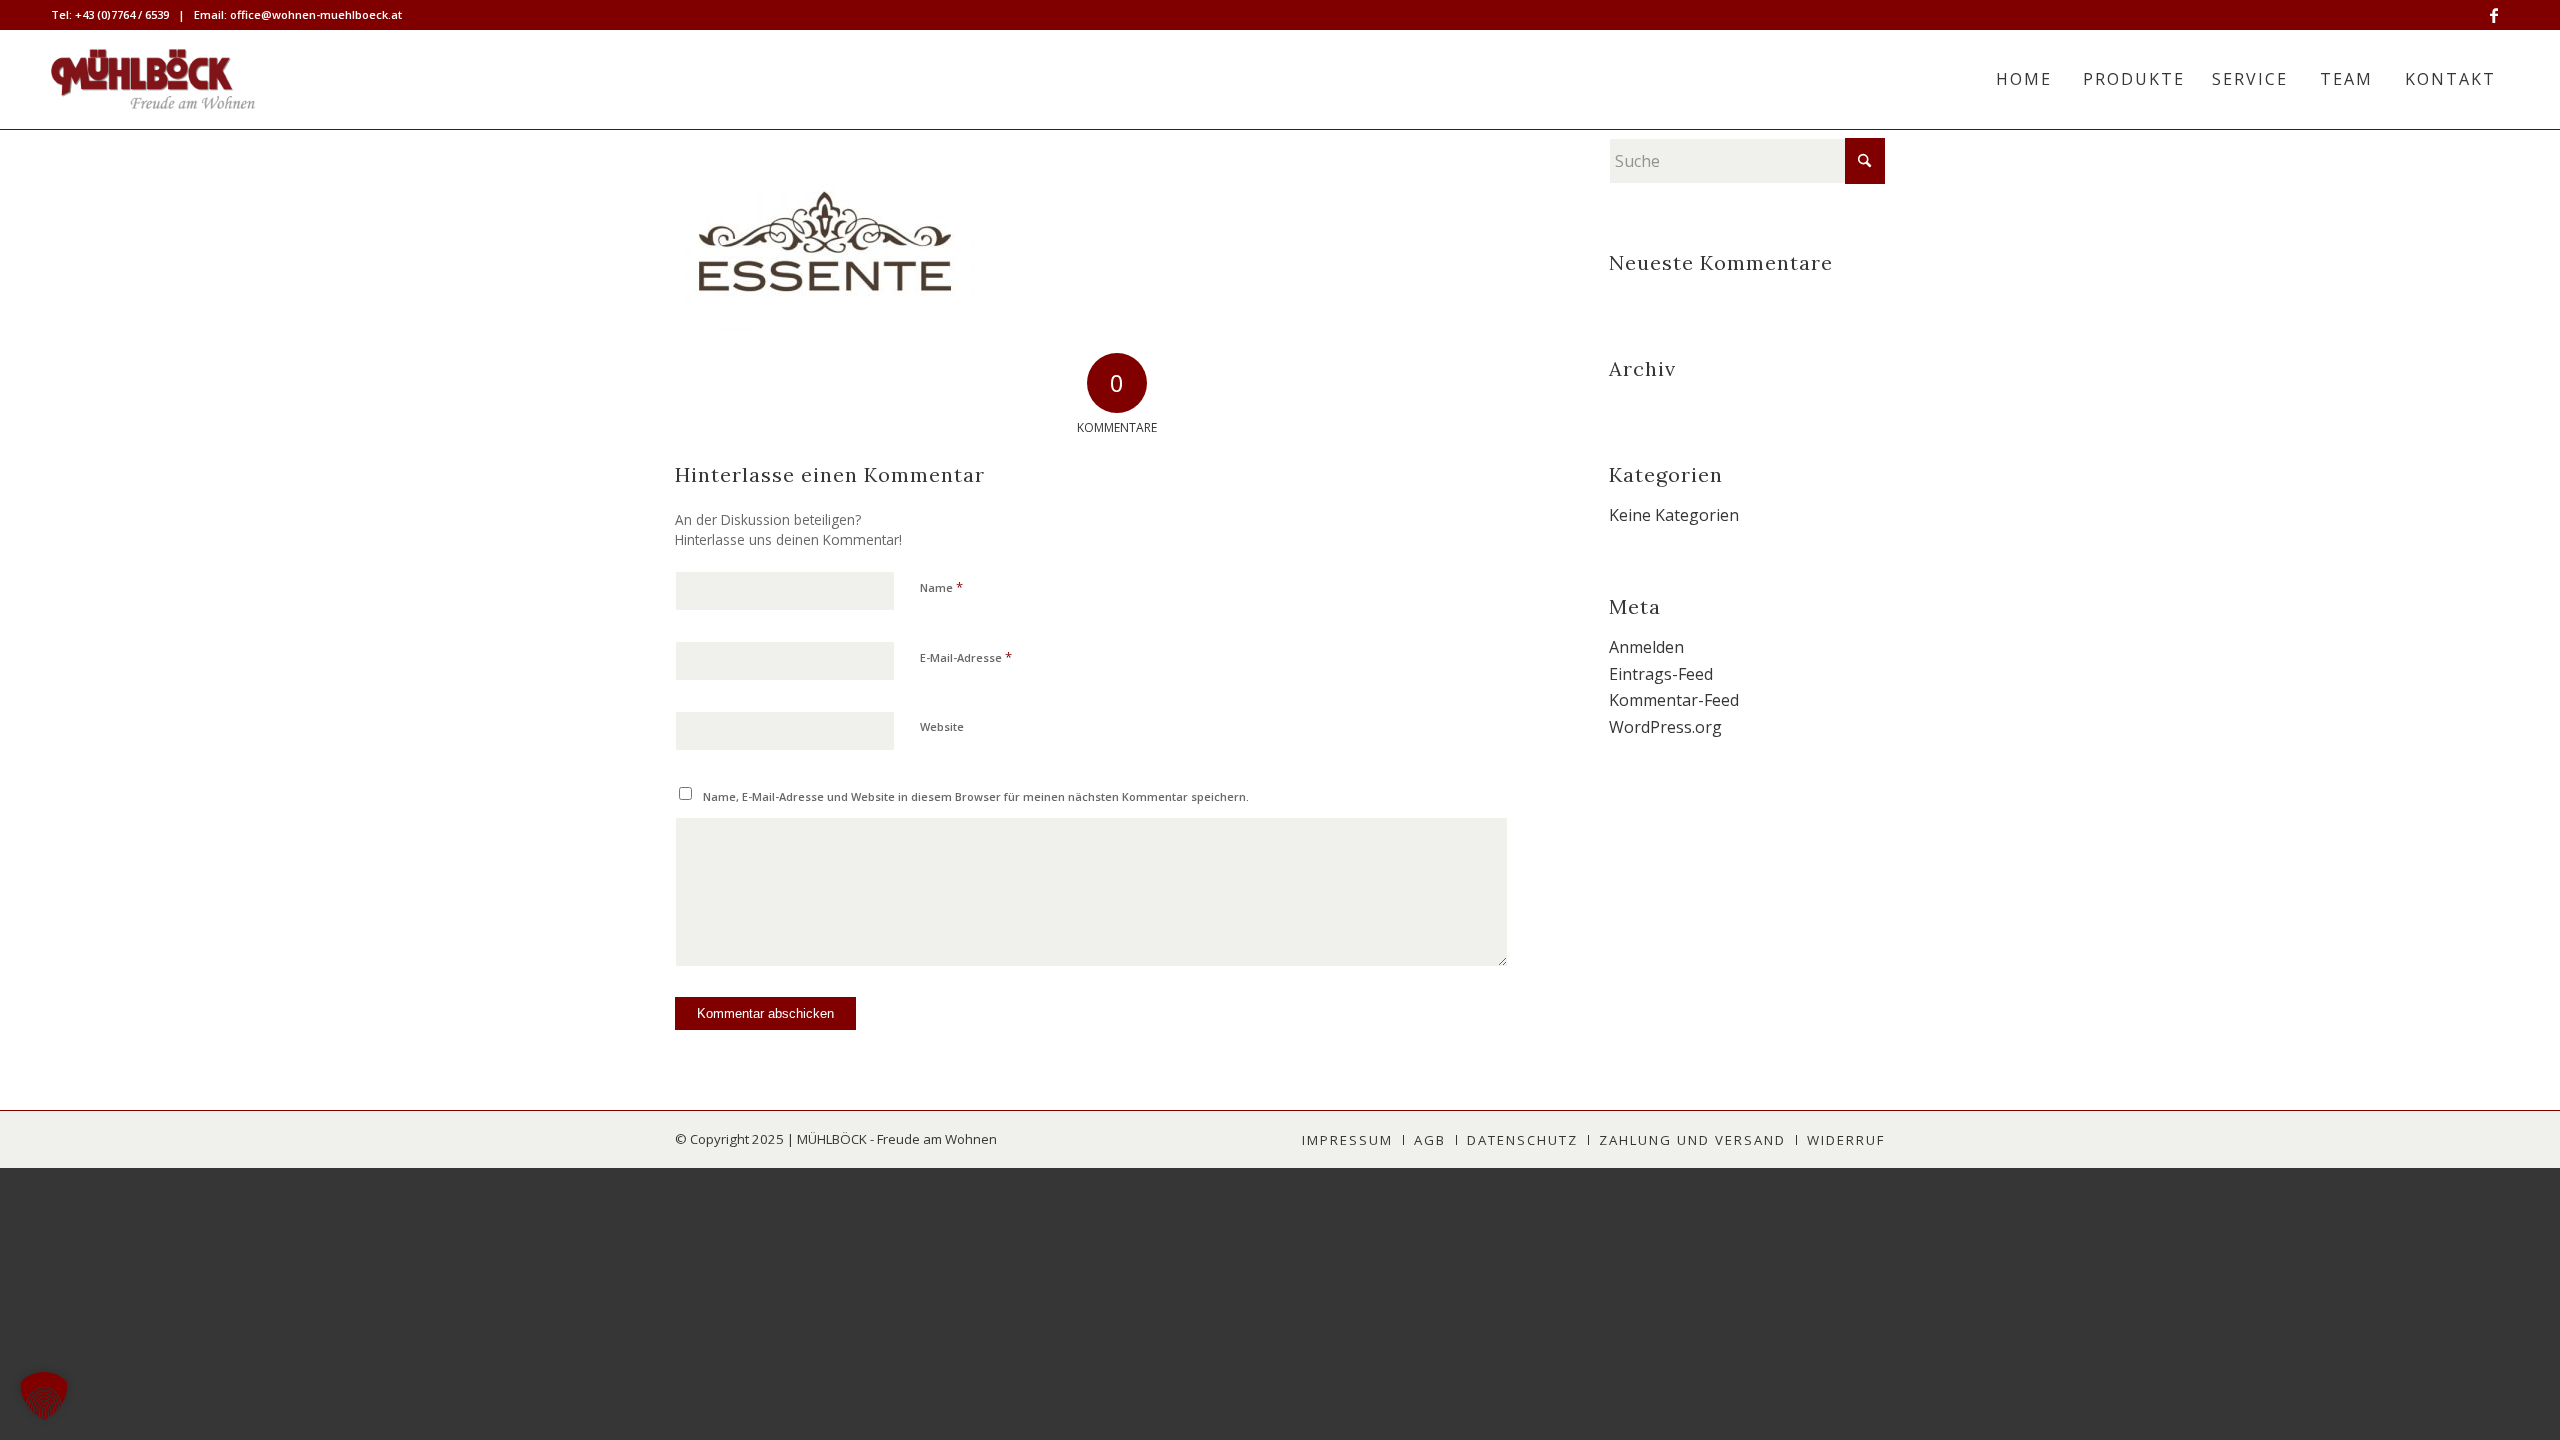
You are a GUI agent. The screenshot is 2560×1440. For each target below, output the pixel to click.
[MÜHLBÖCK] (153, 79)
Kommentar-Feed (1674, 700)
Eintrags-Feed (1661, 674)
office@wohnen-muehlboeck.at (316, 14)
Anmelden (1646, 647)
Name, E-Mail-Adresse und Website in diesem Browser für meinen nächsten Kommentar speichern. (976, 796)
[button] (44, 1396)
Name (941, 587)
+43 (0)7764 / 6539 (122, 14)
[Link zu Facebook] (2494, 15)
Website (942, 726)
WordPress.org (1665, 727)
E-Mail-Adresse (966, 657)
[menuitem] (2024, 79)
